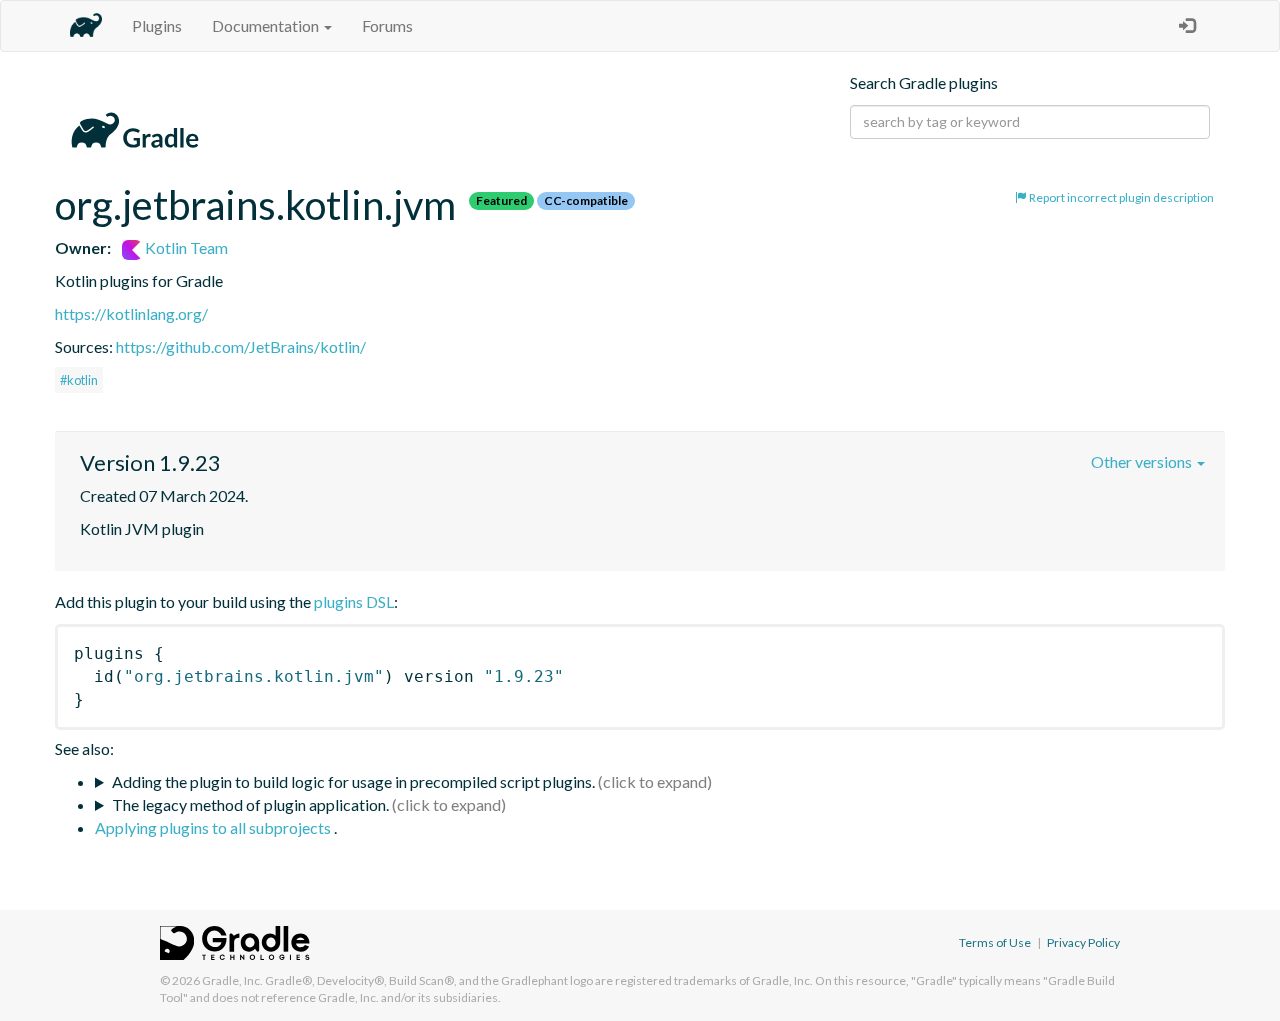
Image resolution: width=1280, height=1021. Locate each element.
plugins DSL (354, 601)
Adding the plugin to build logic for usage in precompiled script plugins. (353, 781)
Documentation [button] (267, 25)
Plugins (157, 25)
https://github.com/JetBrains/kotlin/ (241, 346)
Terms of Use (995, 942)
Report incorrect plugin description (1120, 197)
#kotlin (79, 380)
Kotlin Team (185, 247)
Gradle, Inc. (232, 980)
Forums (387, 25)
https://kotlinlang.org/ (131, 313)
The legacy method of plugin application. (250, 804)
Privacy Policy (1083, 942)
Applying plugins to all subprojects (214, 827)
